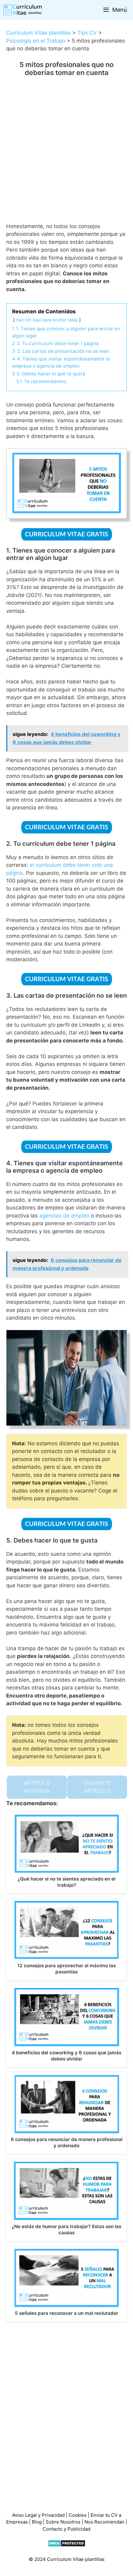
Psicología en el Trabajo (36, 41)
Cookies (78, 2515)
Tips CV (87, 33)
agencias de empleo (64, 1216)
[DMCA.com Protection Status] (67, 2545)
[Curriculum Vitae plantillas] (23, 10)
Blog (37, 2522)
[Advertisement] (66, 154)
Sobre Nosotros (63, 2522)
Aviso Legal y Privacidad (38, 2515)
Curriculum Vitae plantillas (39, 33)
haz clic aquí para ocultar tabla (47, 320)
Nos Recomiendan (105, 2522)
